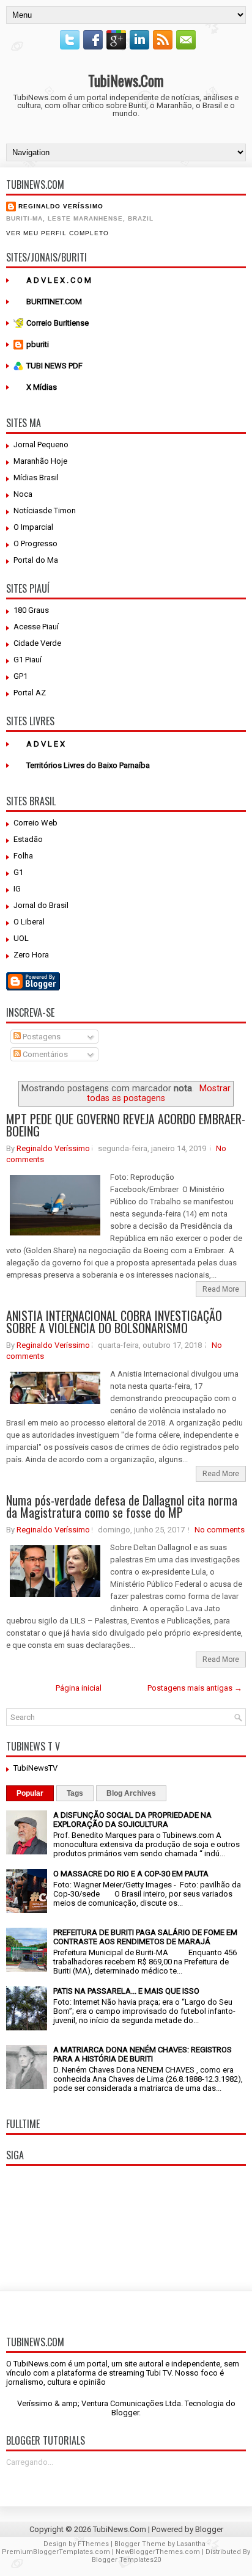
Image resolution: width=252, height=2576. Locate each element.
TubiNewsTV (35, 1768)
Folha (23, 856)
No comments (220, 1530)
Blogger (125, 2413)
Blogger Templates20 (126, 2560)
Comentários (44, 1054)
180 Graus (31, 610)
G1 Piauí (28, 660)
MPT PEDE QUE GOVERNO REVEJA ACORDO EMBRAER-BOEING (126, 1125)
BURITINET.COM (54, 302)
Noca (23, 494)
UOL (21, 938)
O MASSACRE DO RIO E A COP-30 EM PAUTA (131, 1874)
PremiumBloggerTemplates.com (56, 2552)
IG (17, 889)
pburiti (38, 344)
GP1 (20, 676)
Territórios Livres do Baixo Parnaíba (88, 765)
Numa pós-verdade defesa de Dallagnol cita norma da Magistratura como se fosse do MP (122, 1506)
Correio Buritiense (57, 323)
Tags (75, 1793)
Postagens (41, 1037)
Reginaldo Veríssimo (61, 206)
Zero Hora (31, 955)
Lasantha (191, 2544)
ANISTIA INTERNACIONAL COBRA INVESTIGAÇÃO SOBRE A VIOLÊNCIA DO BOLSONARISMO (114, 1322)
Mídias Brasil (36, 478)
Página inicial (79, 1688)
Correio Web (35, 823)
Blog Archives (131, 1793)
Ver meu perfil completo (57, 233)
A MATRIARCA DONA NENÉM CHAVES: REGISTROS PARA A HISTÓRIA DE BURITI (143, 2054)
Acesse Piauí (36, 627)
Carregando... (30, 2462)
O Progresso (35, 543)
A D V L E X (46, 744)
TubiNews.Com (126, 80)
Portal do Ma (36, 560)
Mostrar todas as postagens (159, 1093)
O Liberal (29, 922)
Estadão (28, 839)
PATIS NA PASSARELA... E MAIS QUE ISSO (126, 1991)
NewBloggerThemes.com (158, 2552)
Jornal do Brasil (41, 905)
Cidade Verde (37, 643)
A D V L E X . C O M (59, 280)
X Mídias (42, 387)
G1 (18, 872)
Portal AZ (30, 693)
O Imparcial (33, 527)
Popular (30, 1793)
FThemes (93, 2544)
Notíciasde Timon (45, 510)
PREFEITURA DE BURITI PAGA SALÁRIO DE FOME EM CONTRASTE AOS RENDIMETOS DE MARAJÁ (145, 1937)
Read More (221, 1289)
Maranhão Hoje (40, 461)
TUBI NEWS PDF (54, 366)
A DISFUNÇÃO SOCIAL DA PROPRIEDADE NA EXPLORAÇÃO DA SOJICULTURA (132, 1820)
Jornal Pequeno (41, 445)
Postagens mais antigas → (195, 1688)
